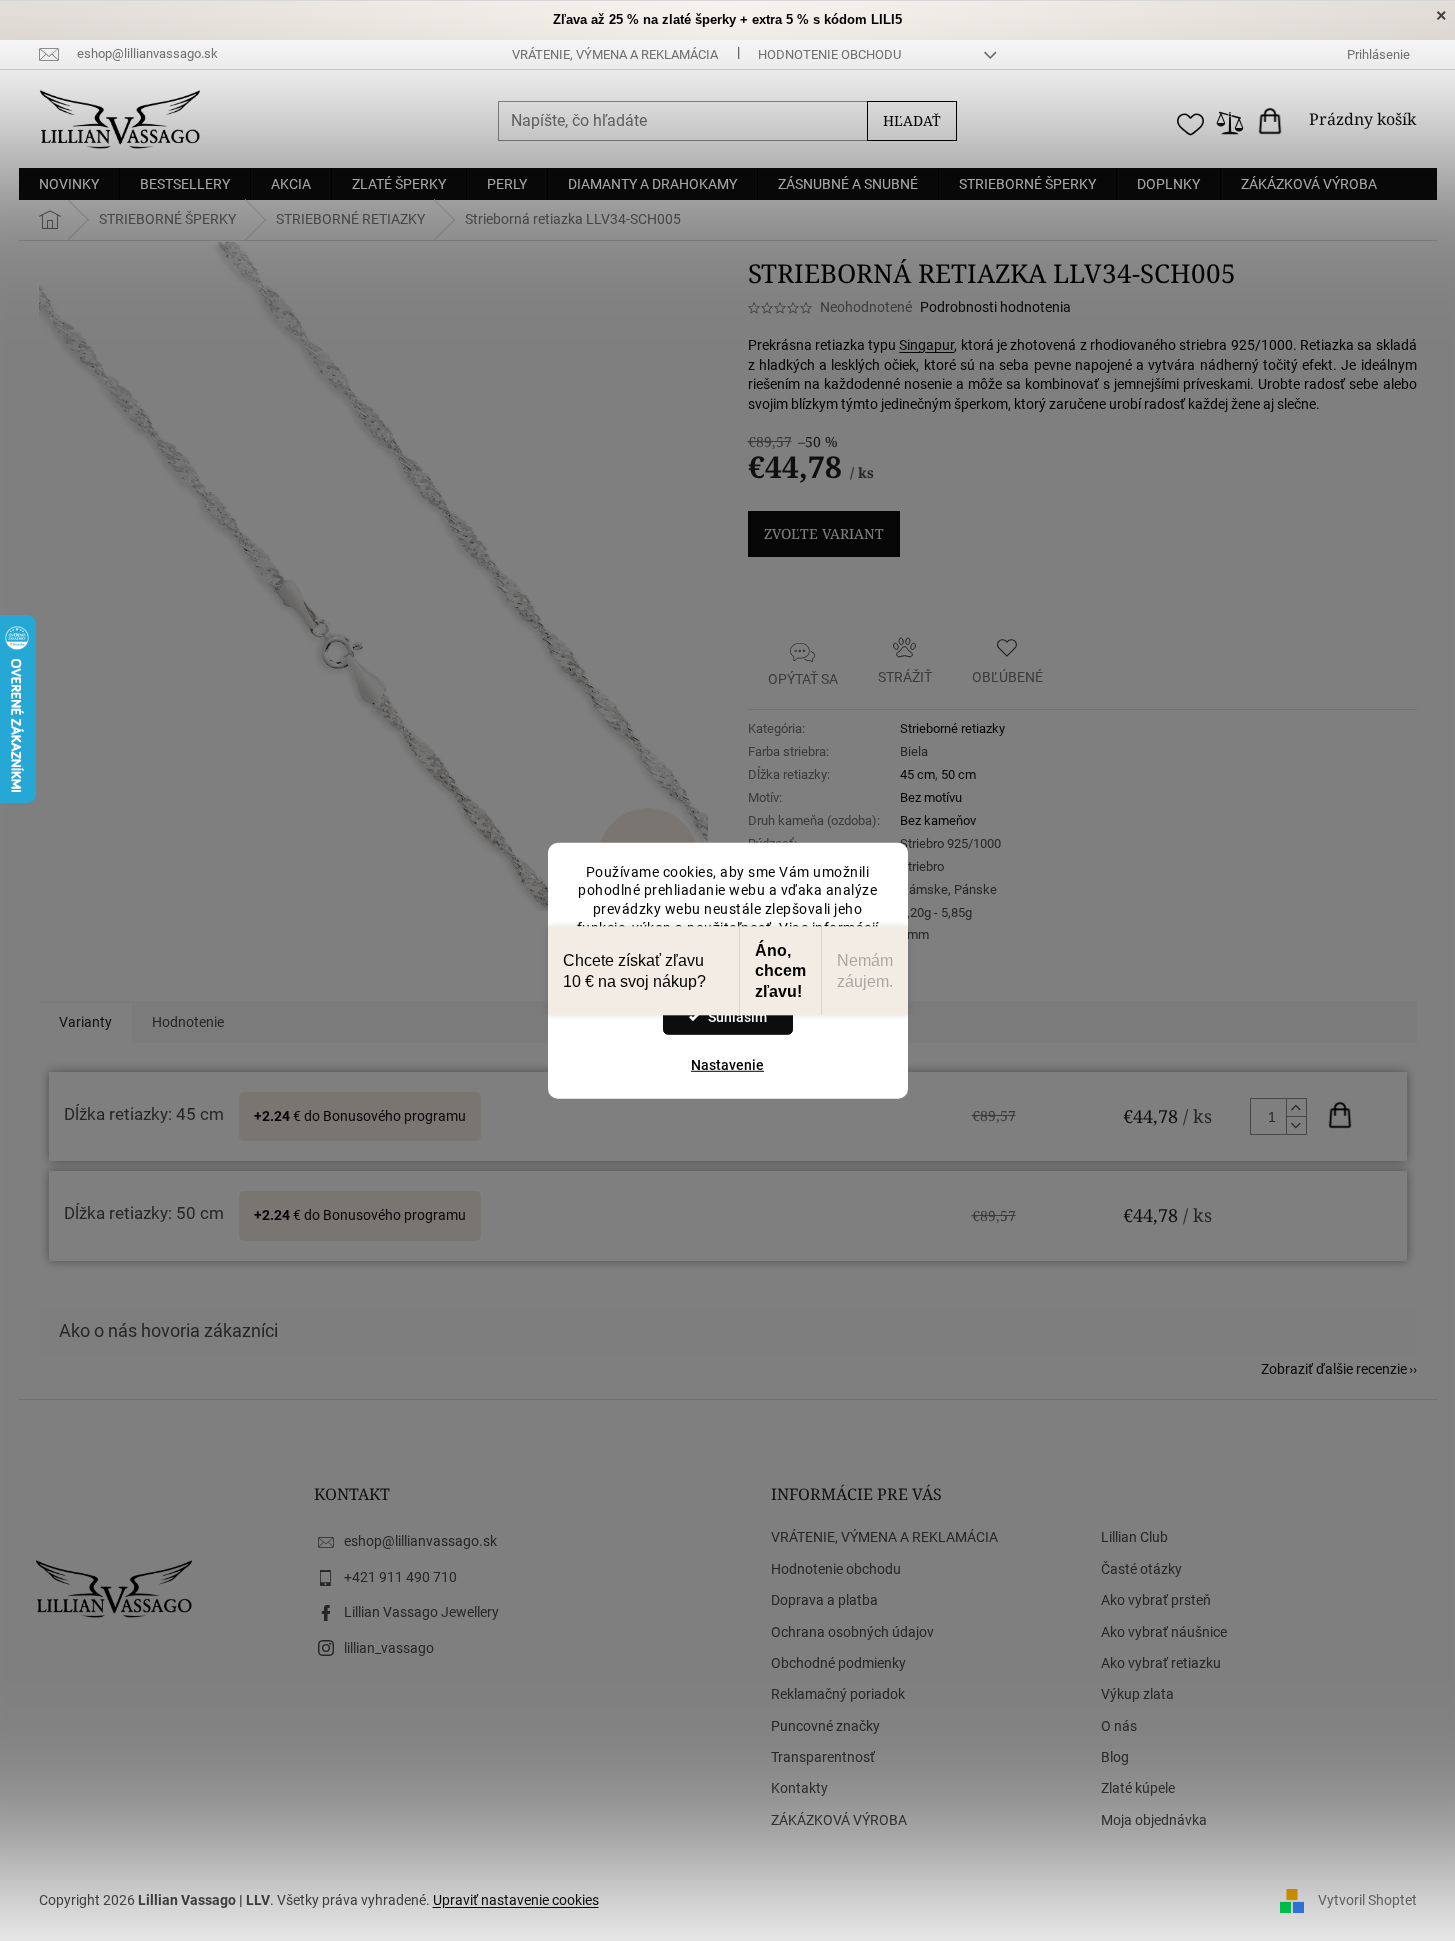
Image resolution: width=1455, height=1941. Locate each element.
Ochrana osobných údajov (852, 1632)
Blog (1115, 1757)
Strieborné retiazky (952, 728)
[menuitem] (69, 184)
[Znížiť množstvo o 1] (1296, 1125)
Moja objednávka (1154, 1820)
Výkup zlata (1137, 1694)
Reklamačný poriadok (838, 1694)
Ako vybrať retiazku (1161, 1663)
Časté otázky (1141, 1569)
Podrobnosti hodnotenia (995, 307)
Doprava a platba (824, 1600)
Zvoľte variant (824, 533)
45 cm (917, 774)
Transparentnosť (823, 1757)
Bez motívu (931, 797)
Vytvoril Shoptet (1367, 1899)
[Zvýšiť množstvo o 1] (1296, 1108)
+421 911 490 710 (400, 1577)
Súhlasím (737, 1017)
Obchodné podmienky (838, 1663)
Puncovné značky (825, 1726)
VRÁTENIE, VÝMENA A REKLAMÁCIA (615, 54)
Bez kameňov (938, 820)
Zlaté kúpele (1138, 1788)
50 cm (958, 774)
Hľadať (912, 120)
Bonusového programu (394, 1116)
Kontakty (799, 1788)
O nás (1119, 1726)
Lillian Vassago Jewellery (421, 1612)
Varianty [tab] (85, 1022)
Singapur (926, 345)
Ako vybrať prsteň (1156, 1600)
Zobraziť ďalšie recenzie (1334, 1369)
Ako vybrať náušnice (1164, 1632)
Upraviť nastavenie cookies (516, 1900)
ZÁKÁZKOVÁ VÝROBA (839, 1820)
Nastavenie (727, 1065)
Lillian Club (1134, 1537)
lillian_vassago (389, 1648)
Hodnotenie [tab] (188, 1022)
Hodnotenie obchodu (829, 54)
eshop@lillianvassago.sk (420, 1541)
